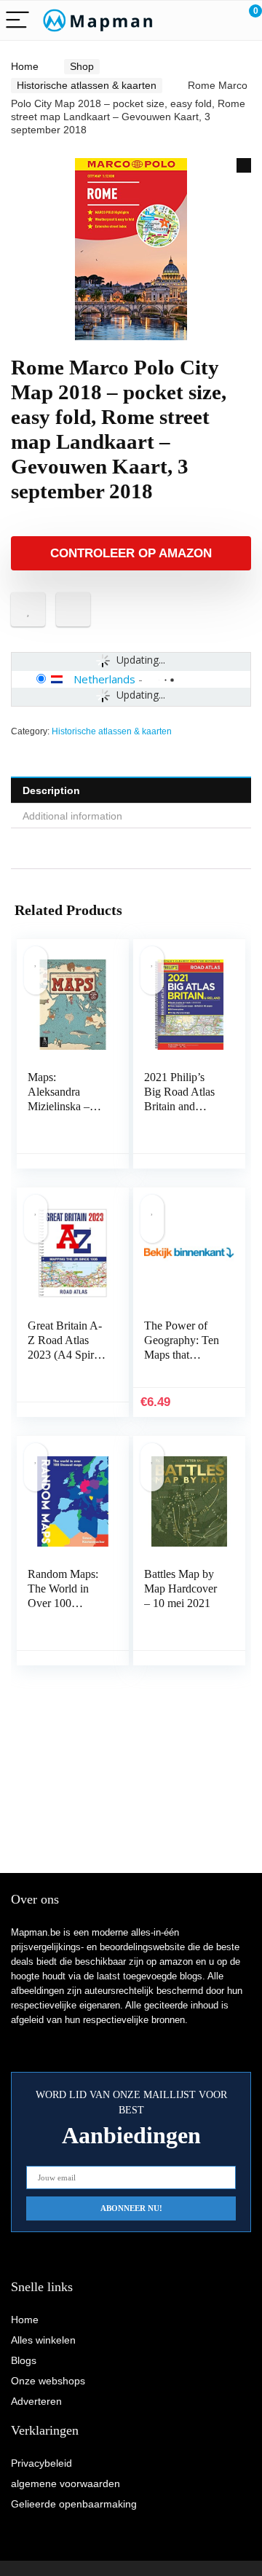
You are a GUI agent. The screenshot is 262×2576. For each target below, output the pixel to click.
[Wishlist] (217, 20)
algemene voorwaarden (65, 2483)
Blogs (24, 2360)
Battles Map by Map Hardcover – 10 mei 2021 (180, 1589)
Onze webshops (48, 2381)
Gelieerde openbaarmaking (74, 2504)
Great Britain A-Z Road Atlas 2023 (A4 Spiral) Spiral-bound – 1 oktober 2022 (67, 1355)
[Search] (186, 21)
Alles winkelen (43, 2340)
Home (25, 66)
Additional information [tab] (72, 816)
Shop (82, 66)
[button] (244, 165)
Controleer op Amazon (131, 553)
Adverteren (36, 2401)
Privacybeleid (41, 2463)
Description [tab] (51, 790)
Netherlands (104, 679)
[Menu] (17, 21)
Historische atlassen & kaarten (87, 85)
